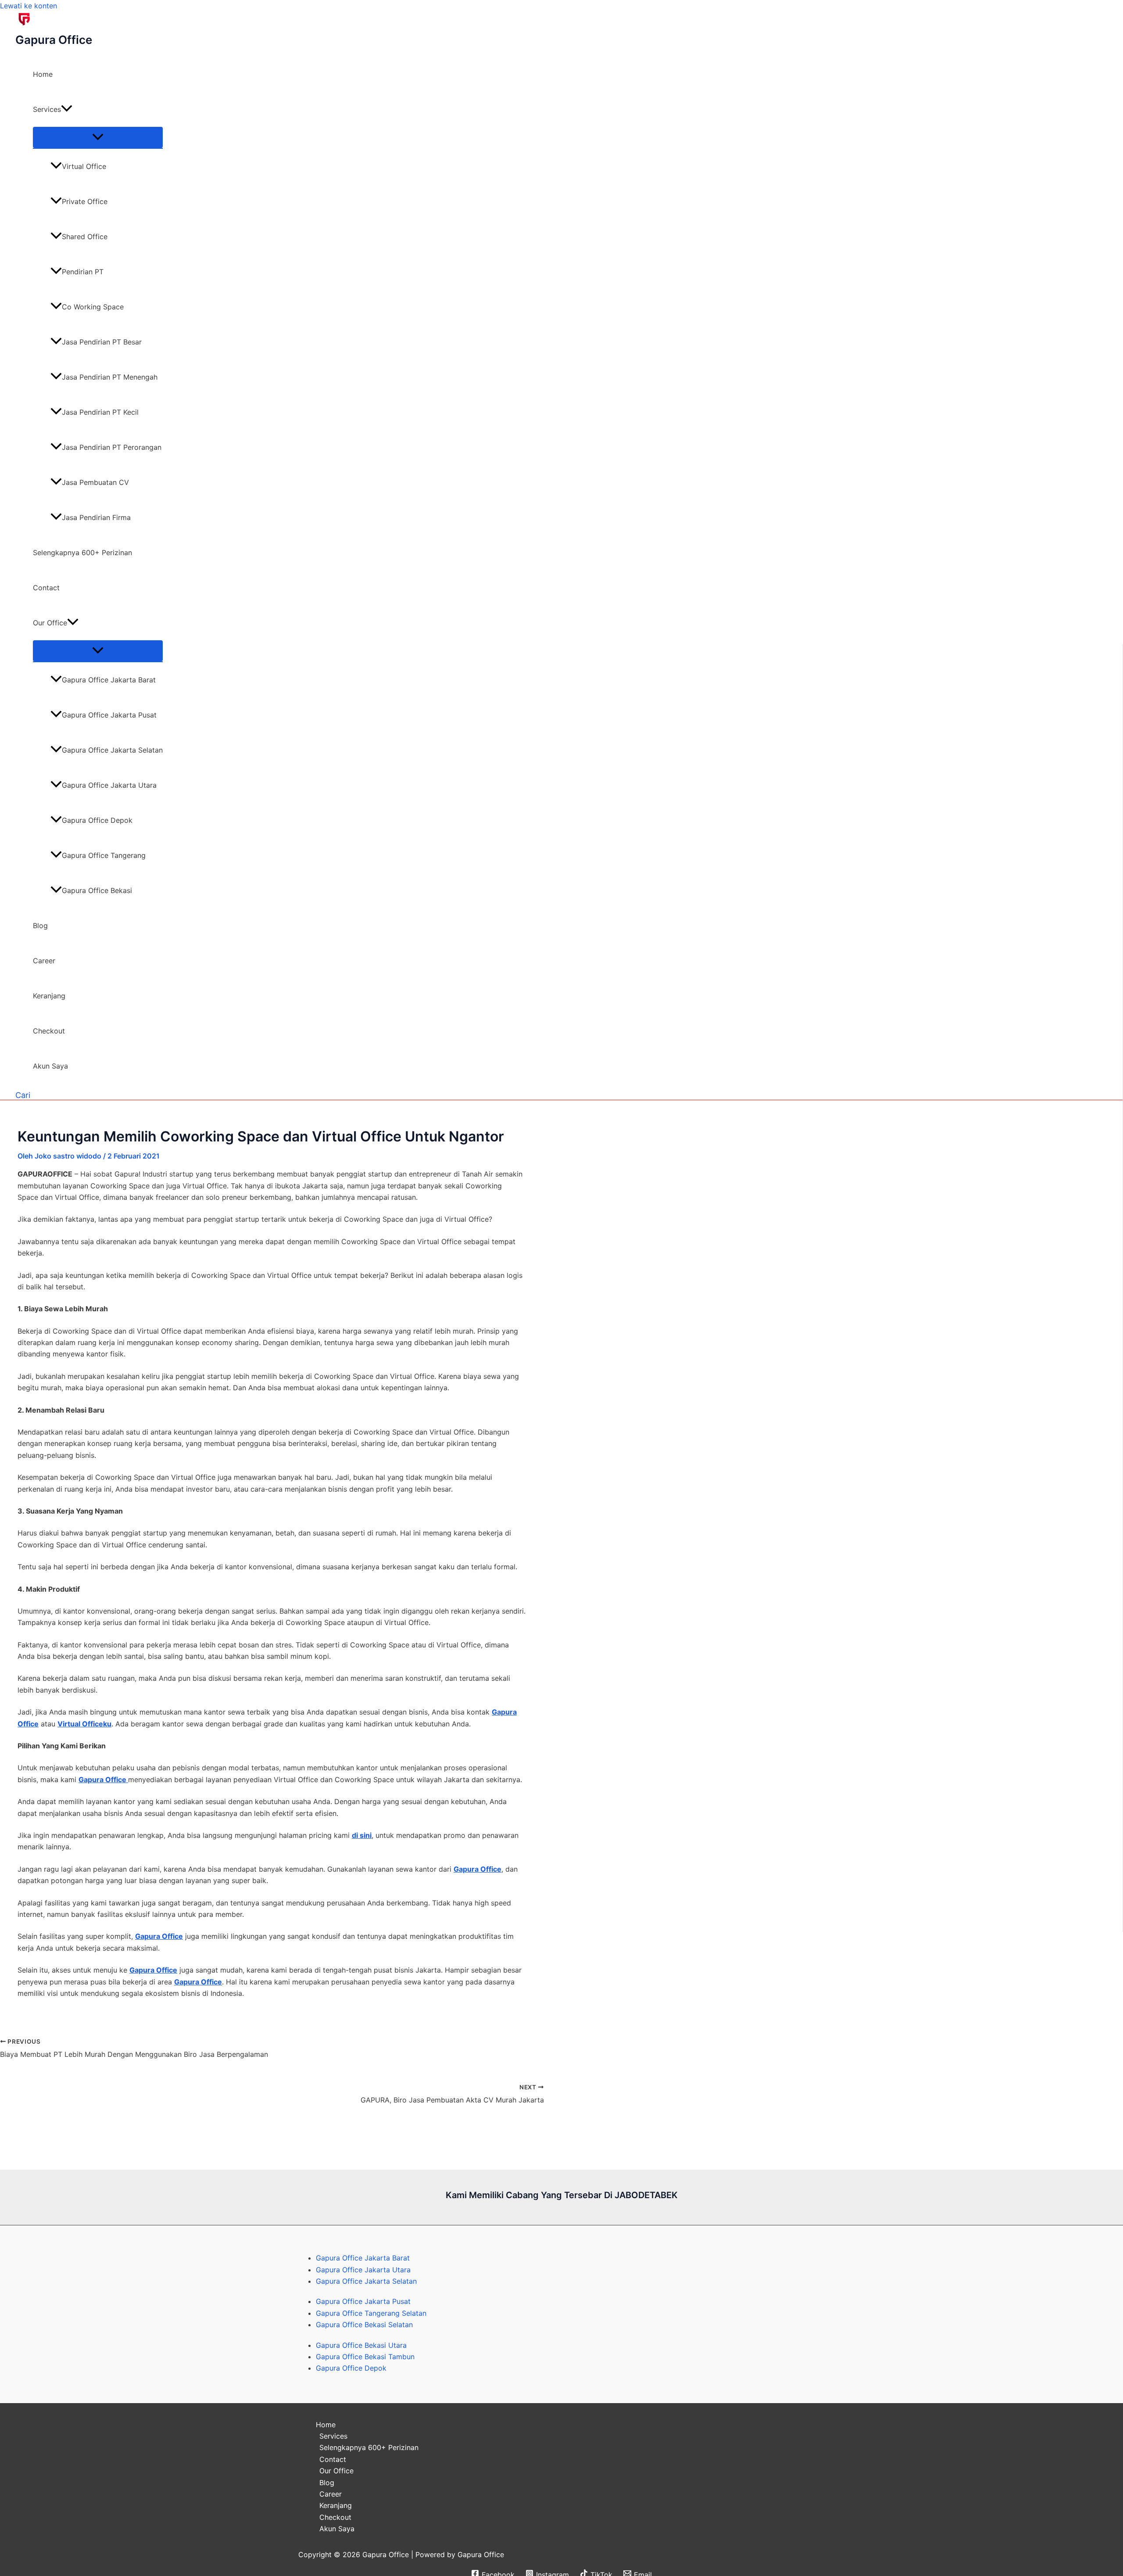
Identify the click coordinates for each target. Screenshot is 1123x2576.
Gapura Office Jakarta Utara (109, 785)
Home (43, 74)
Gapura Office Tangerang (104, 855)
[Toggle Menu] (98, 137)
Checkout (49, 1031)
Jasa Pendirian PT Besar (102, 342)
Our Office (50, 623)
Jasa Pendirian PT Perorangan (112, 447)
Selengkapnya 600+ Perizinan (82, 553)
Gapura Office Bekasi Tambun (365, 2357)
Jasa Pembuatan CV (95, 482)
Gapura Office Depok (97, 820)
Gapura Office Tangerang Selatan (371, 2313)
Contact (46, 588)
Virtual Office (84, 166)
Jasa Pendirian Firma (96, 517)
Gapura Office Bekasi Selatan (364, 2325)
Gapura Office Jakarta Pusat (109, 715)
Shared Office (85, 237)
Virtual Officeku (84, 1724)
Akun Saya (50, 1066)
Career (44, 961)
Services (47, 109)
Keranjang (49, 996)
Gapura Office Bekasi (97, 890)
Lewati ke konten (29, 6)
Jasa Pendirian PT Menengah (110, 377)
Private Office (85, 201)
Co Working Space (93, 307)
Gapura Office (54, 40)
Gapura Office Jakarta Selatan (112, 750)
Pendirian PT (83, 272)
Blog (40, 926)
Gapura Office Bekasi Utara (361, 2345)
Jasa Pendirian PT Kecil (100, 412)
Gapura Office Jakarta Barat (109, 680)
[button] (67, 109)
